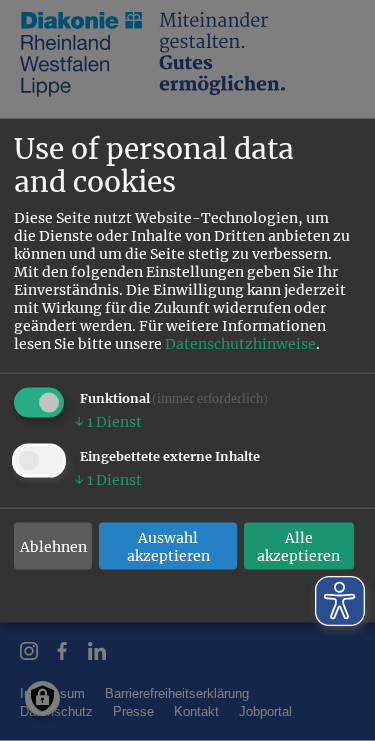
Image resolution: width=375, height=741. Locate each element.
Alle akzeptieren (298, 546)
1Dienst (108, 422)
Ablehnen (53, 546)
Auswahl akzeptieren (168, 546)
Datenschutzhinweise (240, 344)
